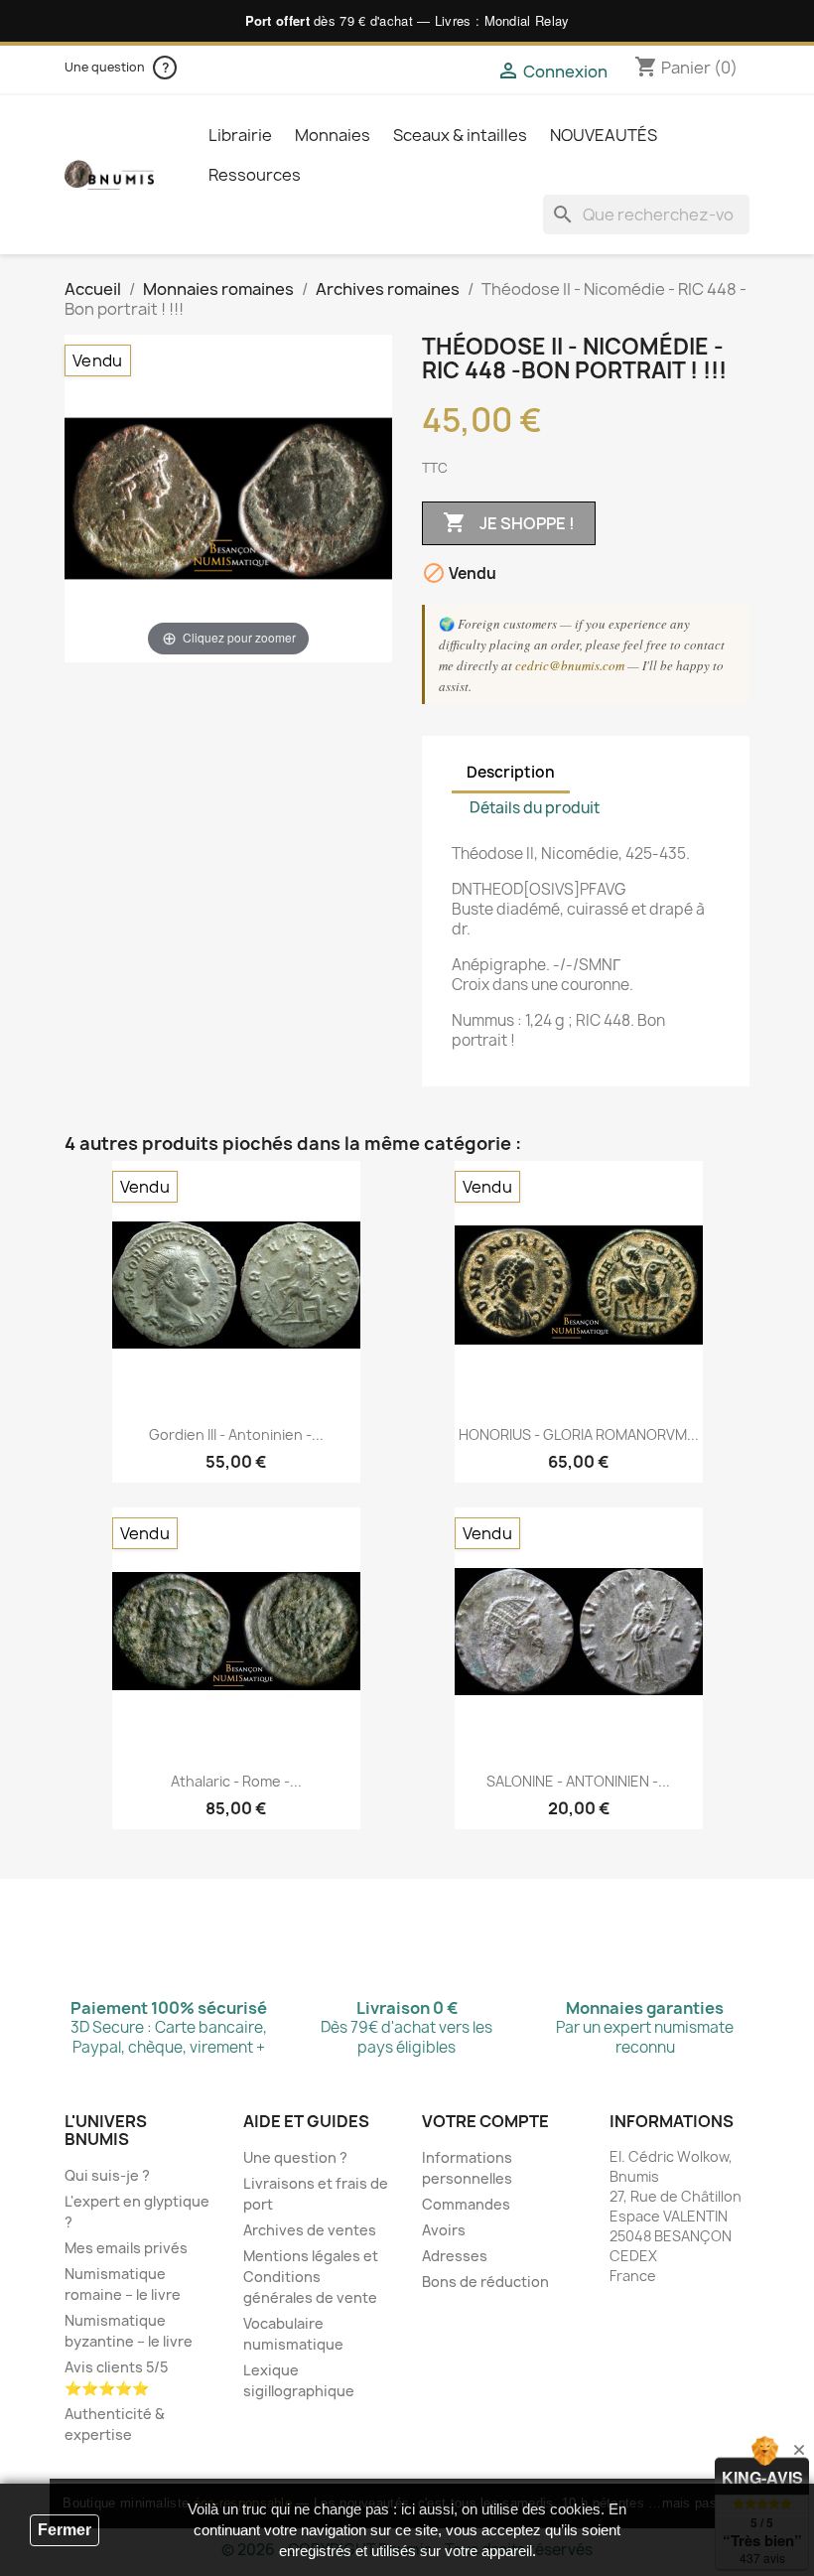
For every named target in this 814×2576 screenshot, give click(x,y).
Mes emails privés (126, 2248)
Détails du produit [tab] (535, 808)
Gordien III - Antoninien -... (236, 1434)
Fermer (65, 2530)
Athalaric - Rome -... (236, 1781)
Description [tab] (511, 772)
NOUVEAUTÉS (604, 135)
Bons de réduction (485, 2282)
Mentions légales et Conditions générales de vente (311, 2277)
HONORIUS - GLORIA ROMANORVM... (579, 1434)
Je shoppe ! (509, 522)
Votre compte (485, 2121)
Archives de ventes (310, 2230)
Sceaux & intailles (460, 135)
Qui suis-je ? (107, 2175)
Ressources (255, 175)
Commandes (466, 2204)
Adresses (455, 2256)
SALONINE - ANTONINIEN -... (578, 1781)
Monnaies (333, 135)
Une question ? (295, 2157)
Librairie (240, 135)
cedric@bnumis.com (570, 665)
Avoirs (444, 2230)
